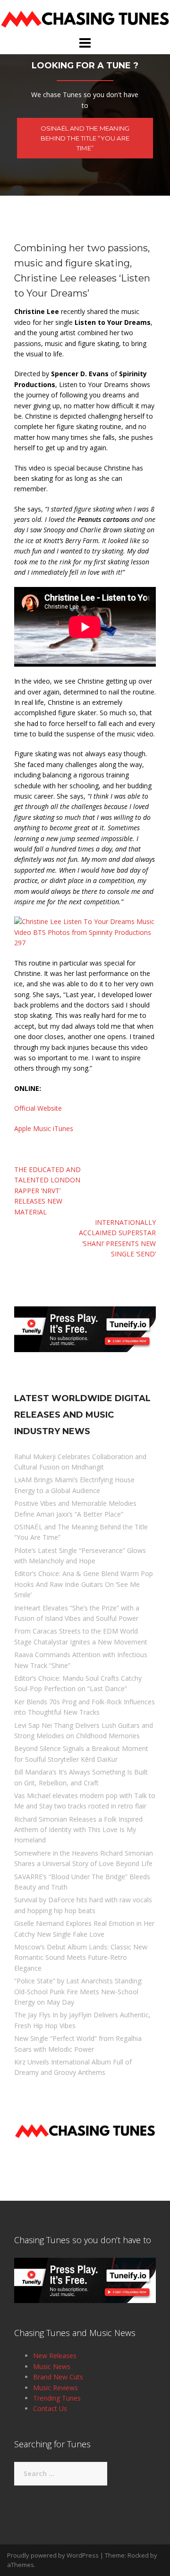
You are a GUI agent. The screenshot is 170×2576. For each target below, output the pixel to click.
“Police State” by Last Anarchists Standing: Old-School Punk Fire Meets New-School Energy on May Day (78, 1991)
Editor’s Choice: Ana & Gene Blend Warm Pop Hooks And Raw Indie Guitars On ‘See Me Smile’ (84, 1584)
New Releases (55, 2356)
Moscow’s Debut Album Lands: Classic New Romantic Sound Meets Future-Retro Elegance (81, 1957)
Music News (52, 2366)
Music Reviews (55, 2388)
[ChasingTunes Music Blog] (85, 17)
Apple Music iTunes (44, 1128)
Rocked (138, 2555)
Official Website (38, 1108)
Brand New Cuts (58, 2377)
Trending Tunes (57, 2398)
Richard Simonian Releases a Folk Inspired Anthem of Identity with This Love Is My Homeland (78, 1830)
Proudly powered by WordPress (53, 2555)
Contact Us (50, 2408)
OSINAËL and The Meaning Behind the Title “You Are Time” (85, 138)
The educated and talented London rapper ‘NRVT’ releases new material (47, 1191)
